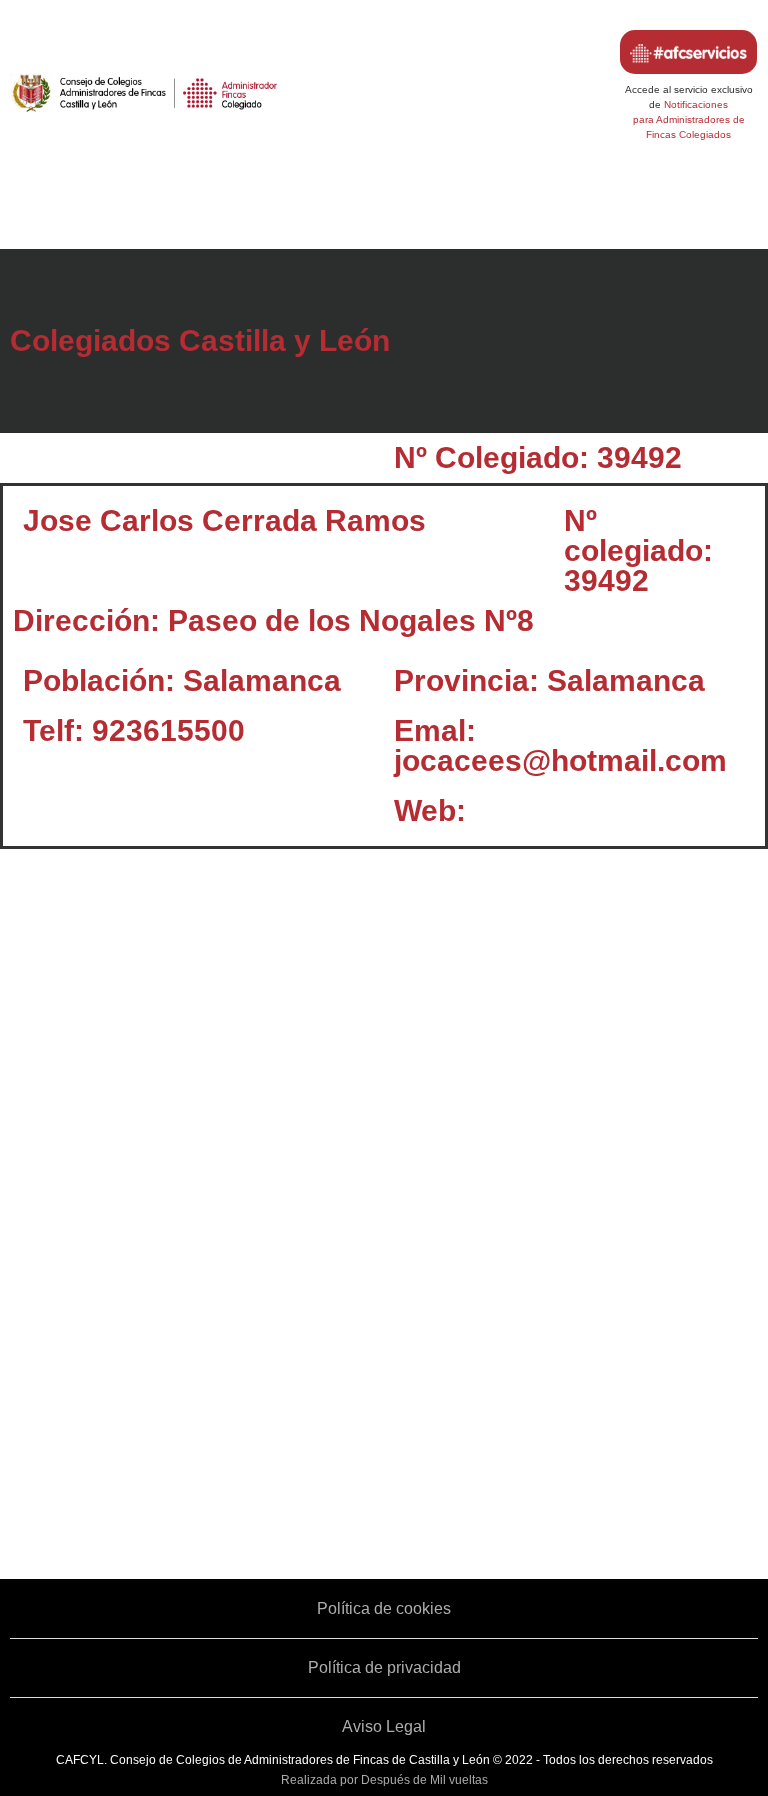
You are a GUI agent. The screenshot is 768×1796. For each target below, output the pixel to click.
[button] (384, 212)
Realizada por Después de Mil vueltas (384, 1780)
